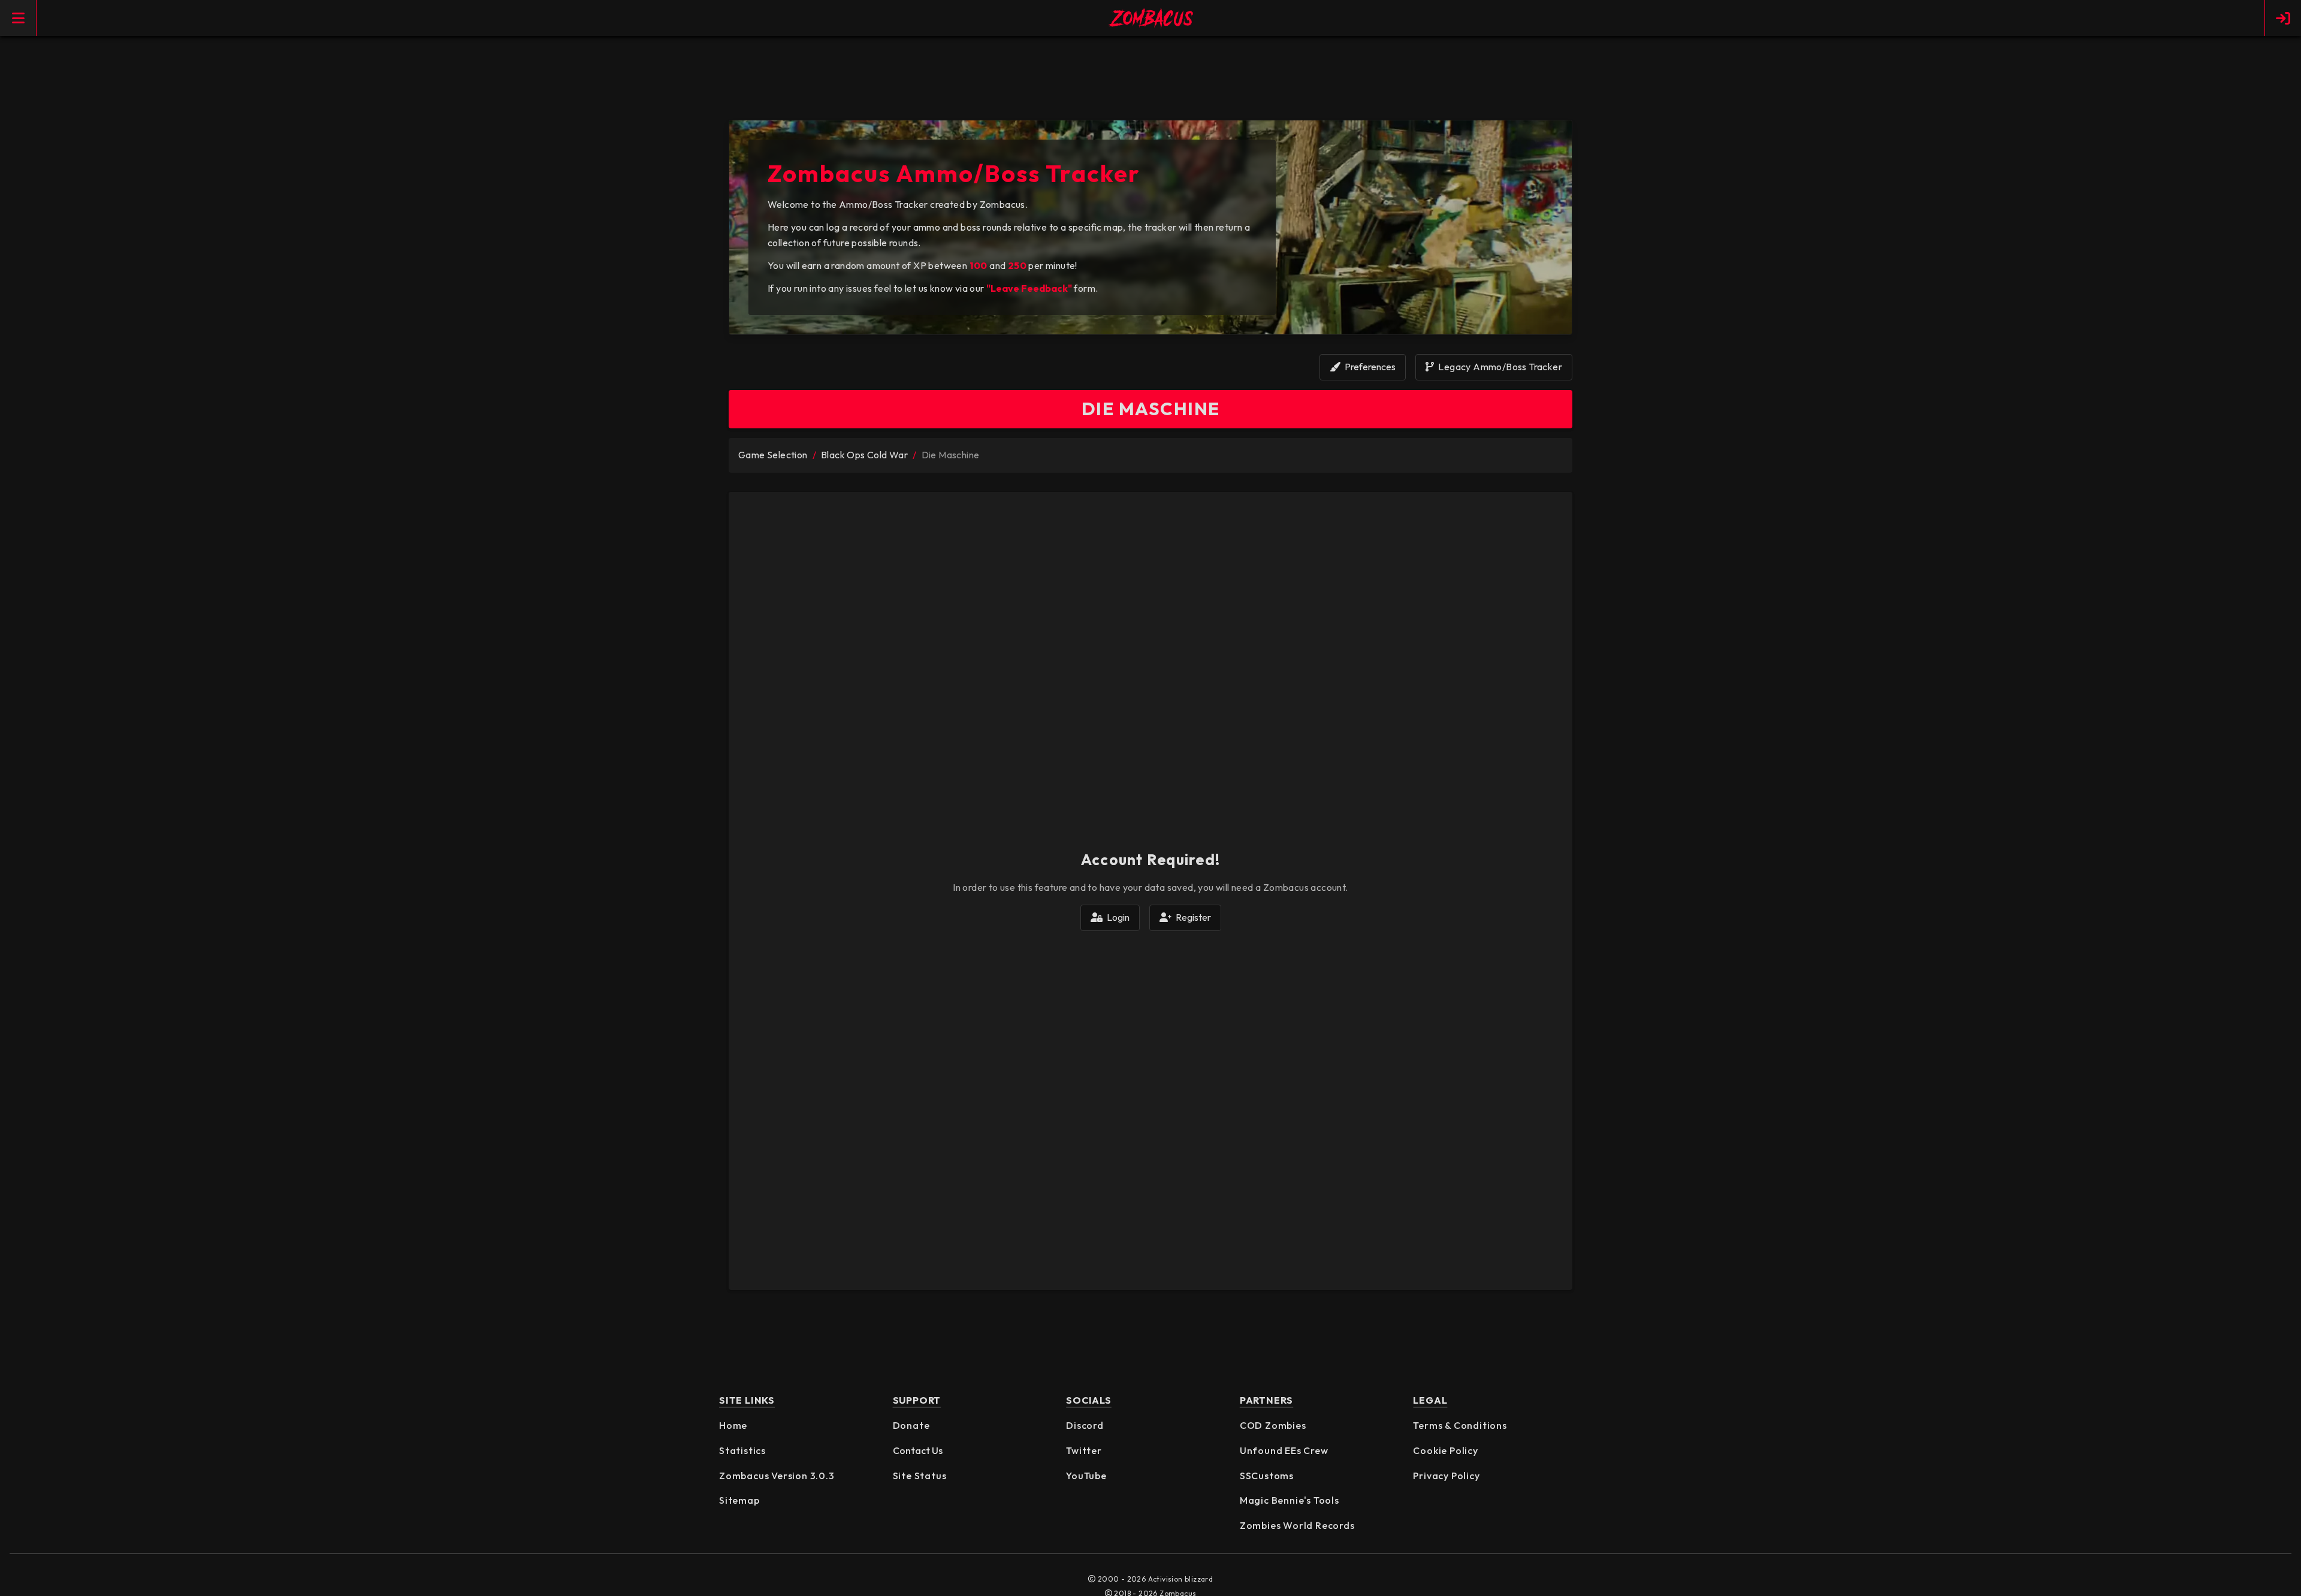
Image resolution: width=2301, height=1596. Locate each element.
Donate (911, 1425)
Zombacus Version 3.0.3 (777, 1476)
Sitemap (739, 1500)
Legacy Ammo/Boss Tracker (1499, 367)
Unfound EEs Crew (1284, 1450)
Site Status (920, 1476)
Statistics (742, 1450)
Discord (1085, 1425)
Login (1117, 917)
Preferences (1369, 367)
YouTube (1086, 1476)
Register (1192, 917)
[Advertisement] (1150, 82)
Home (733, 1425)
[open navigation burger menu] (18, 18)
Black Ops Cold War (864, 455)
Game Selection (773, 455)
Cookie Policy (1445, 1450)
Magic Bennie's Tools (1290, 1500)
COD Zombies (1273, 1425)
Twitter (1084, 1450)
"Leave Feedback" (1029, 288)
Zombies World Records (1297, 1525)
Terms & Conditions (1460, 1425)
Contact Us (918, 1450)
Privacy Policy (1446, 1476)
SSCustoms (1267, 1476)
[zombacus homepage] (1150, 18)
